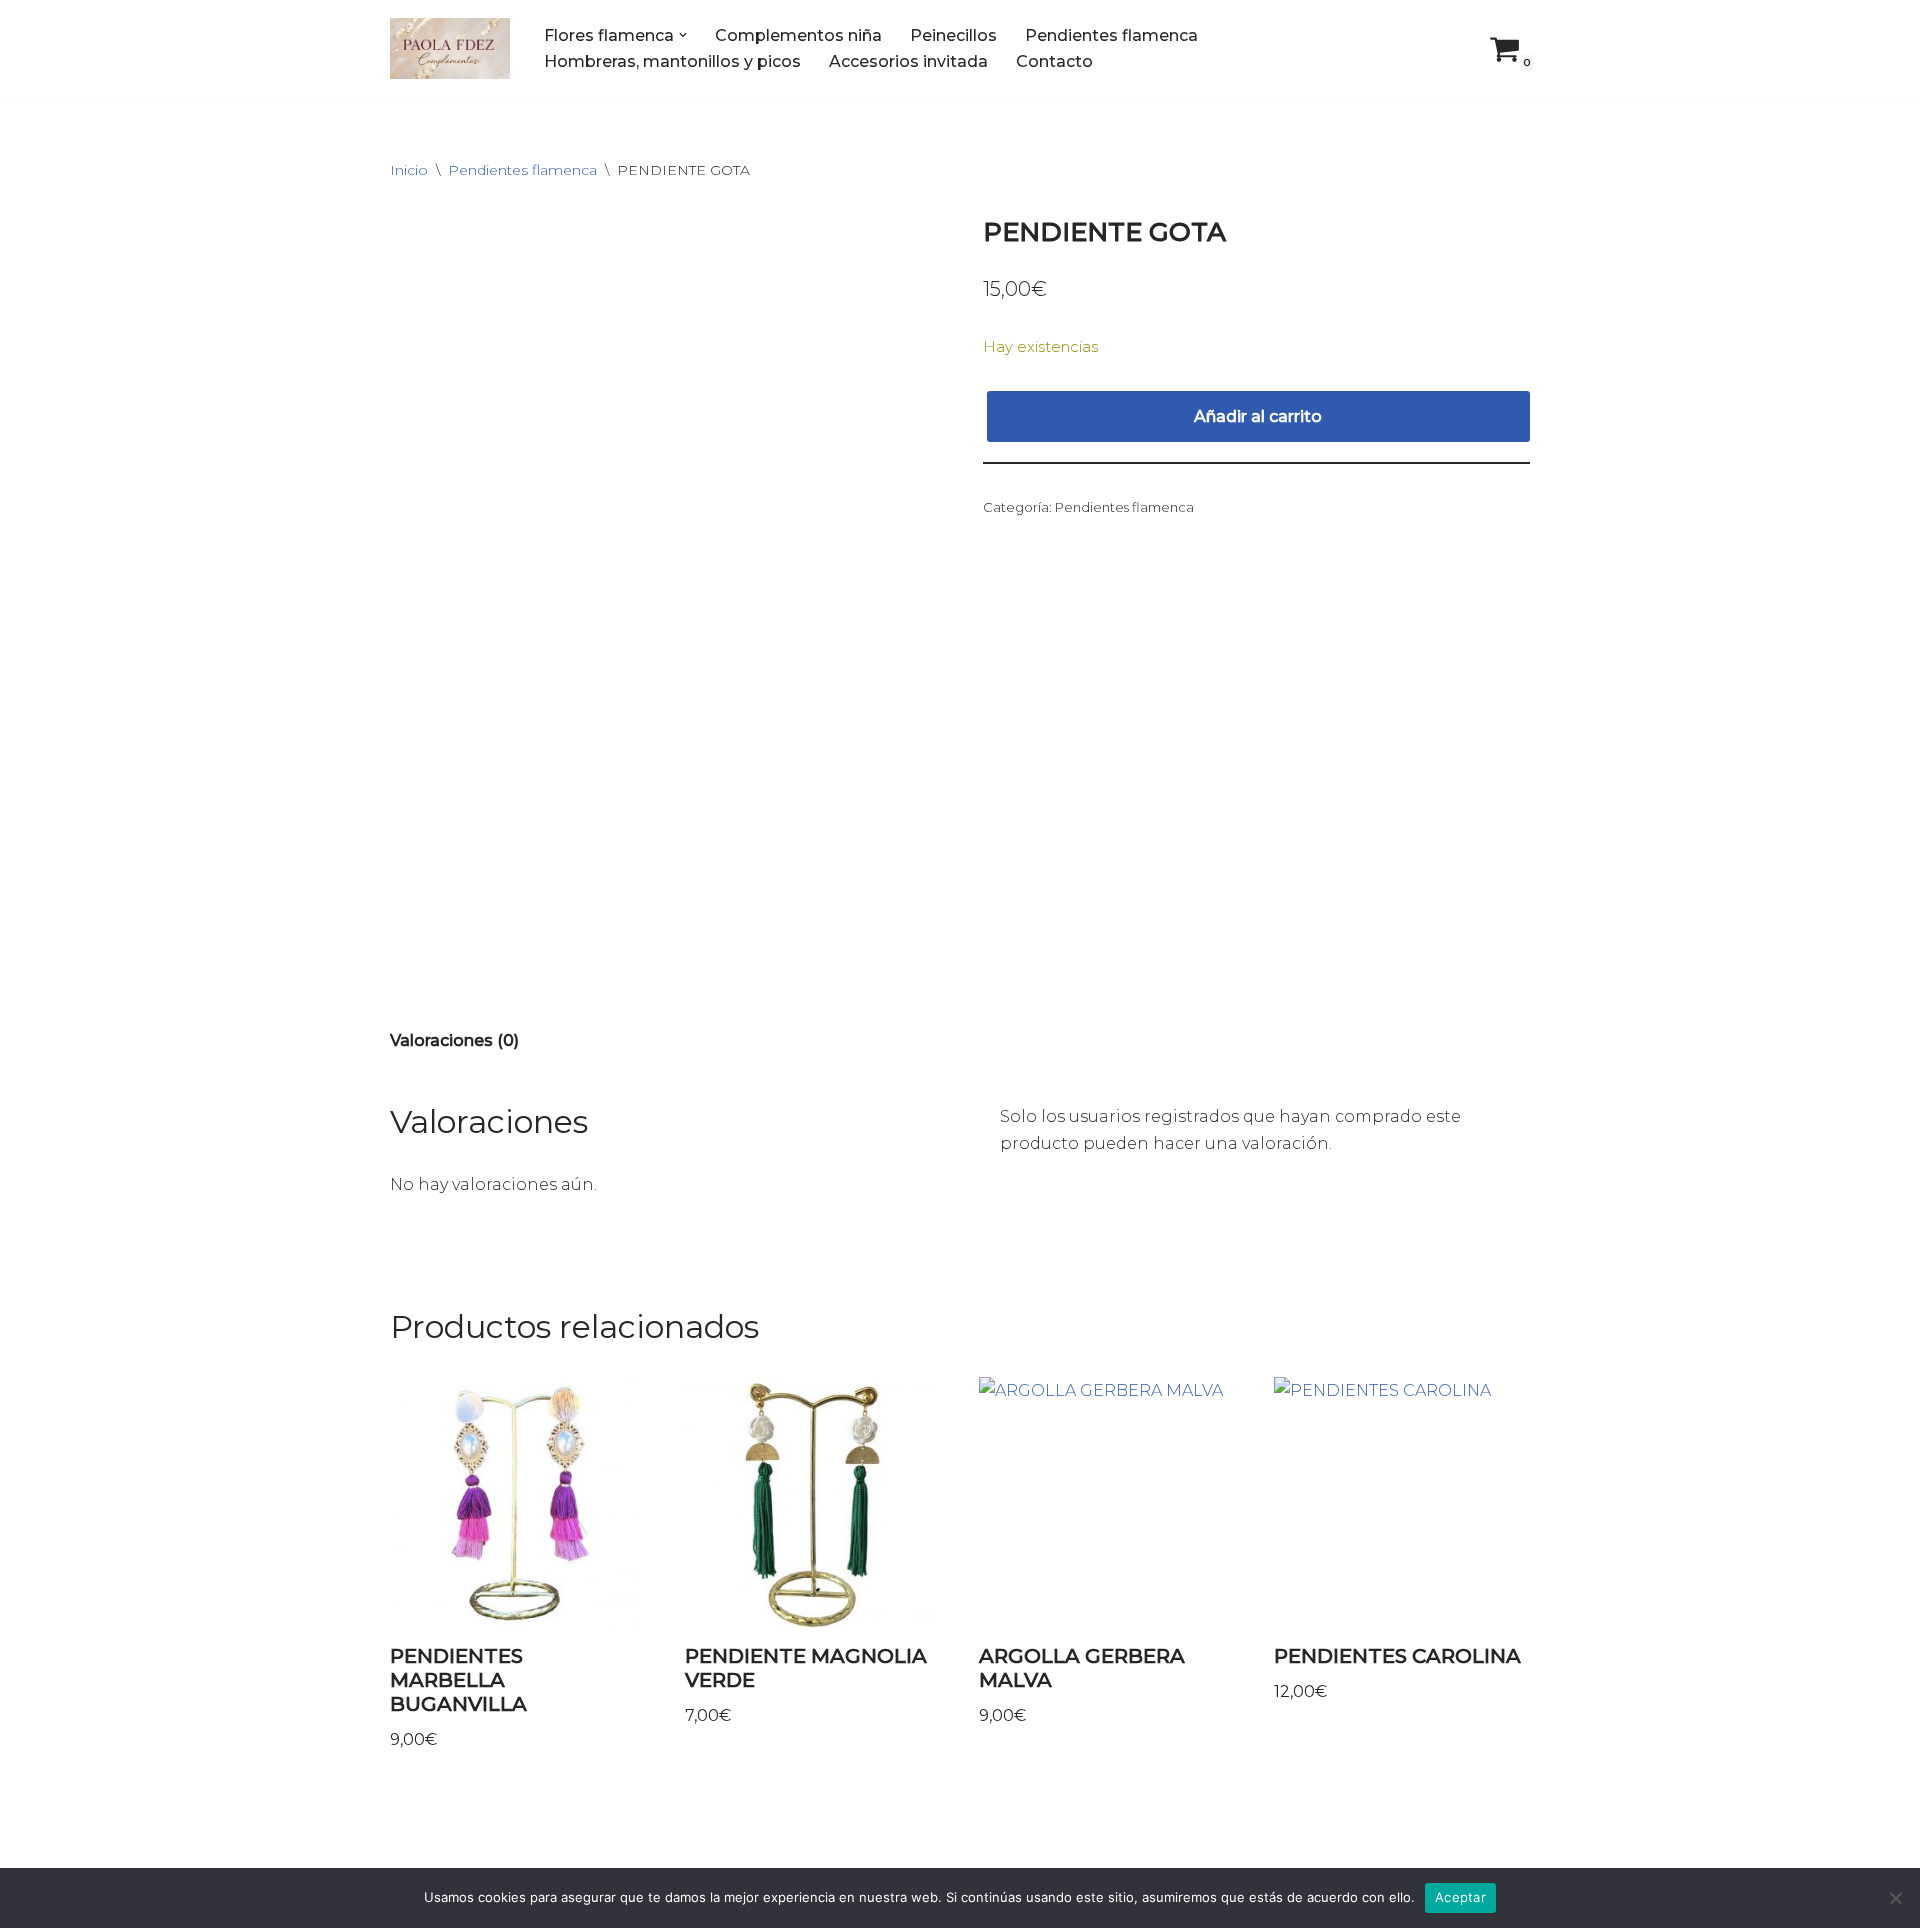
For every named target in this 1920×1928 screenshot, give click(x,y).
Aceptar (1460, 1897)
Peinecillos (953, 35)
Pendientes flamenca (1111, 35)
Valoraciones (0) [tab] (454, 1040)
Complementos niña (798, 35)
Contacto (1054, 61)
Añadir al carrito (1258, 416)
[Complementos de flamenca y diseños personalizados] (450, 48)
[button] (683, 35)
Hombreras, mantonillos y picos (672, 61)
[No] (1895, 1898)
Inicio (409, 170)
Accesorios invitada (908, 61)
